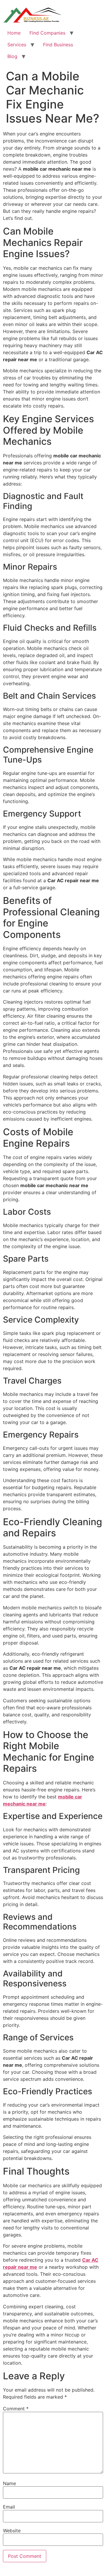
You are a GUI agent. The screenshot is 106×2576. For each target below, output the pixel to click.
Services (17, 45)
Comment (16, 2409)
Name (9, 2483)
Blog (12, 56)
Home (14, 33)
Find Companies (47, 33)
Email (9, 2507)
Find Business (58, 45)
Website (12, 2531)
